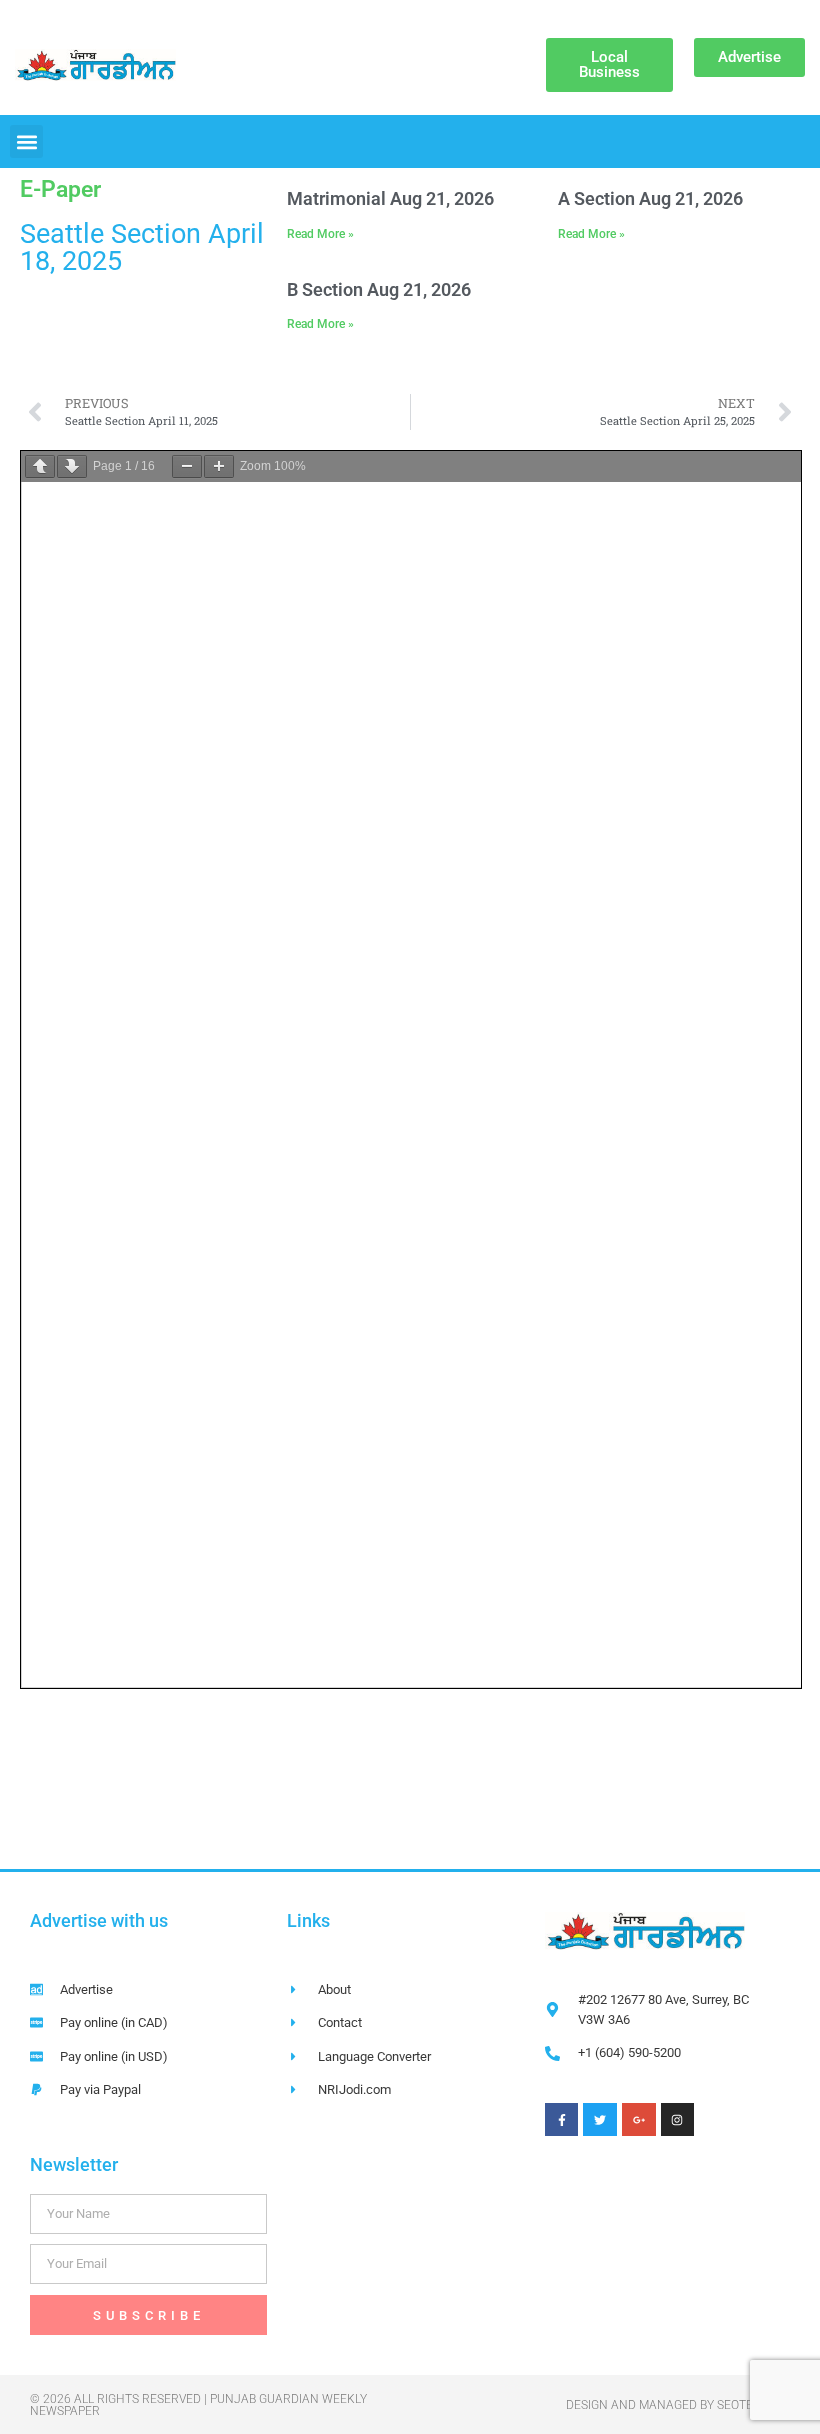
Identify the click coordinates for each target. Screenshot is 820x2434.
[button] (26, 141)
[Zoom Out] (187, 466)
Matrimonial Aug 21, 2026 (390, 198)
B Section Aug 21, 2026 (379, 289)
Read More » (320, 234)
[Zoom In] (219, 466)
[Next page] (72, 466)
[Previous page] (40, 466)
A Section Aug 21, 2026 (650, 198)
